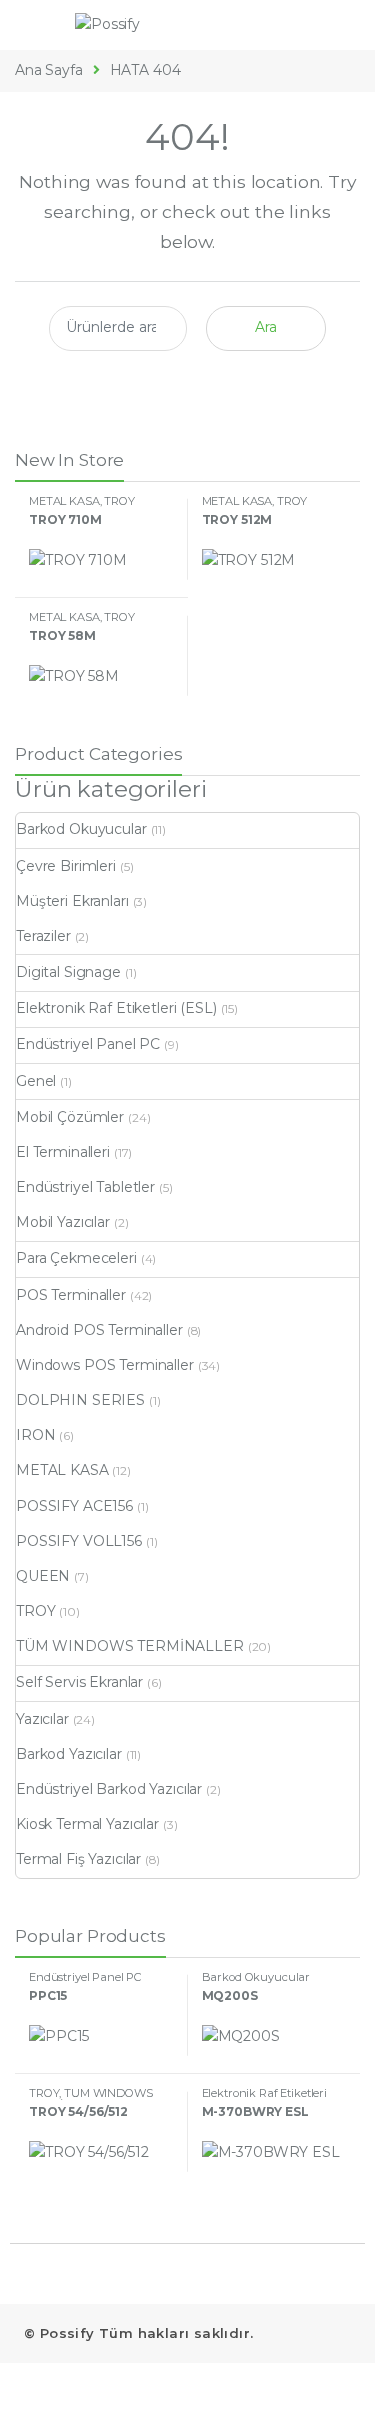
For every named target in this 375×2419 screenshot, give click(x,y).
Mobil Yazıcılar (63, 1222)
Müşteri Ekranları (72, 901)
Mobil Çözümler (70, 1117)
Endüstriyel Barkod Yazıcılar (109, 1789)
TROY (119, 501)
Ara (266, 327)
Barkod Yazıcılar (69, 1754)
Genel (36, 1081)
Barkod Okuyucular (81, 829)
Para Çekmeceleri (76, 1258)
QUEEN (43, 1576)
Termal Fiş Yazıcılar (78, 1859)
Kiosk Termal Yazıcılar (87, 1824)
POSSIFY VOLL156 (79, 1541)
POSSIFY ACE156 (74, 1506)
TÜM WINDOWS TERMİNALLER (130, 1646)
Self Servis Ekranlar (79, 1682)
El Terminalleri (63, 1152)
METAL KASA (64, 501)
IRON (35, 1435)
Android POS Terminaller (99, 1330)
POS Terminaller (71, 1295)
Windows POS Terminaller (105, 1365)
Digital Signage (68, 972)
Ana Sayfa (49, 70)
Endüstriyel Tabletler (85, 1187)
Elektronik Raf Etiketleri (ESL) (116, 1008)
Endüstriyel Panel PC (88, 1044)
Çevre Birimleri (66, 866)
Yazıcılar (42, 1719)
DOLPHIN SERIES (80, 1400)
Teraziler (43, 936)
